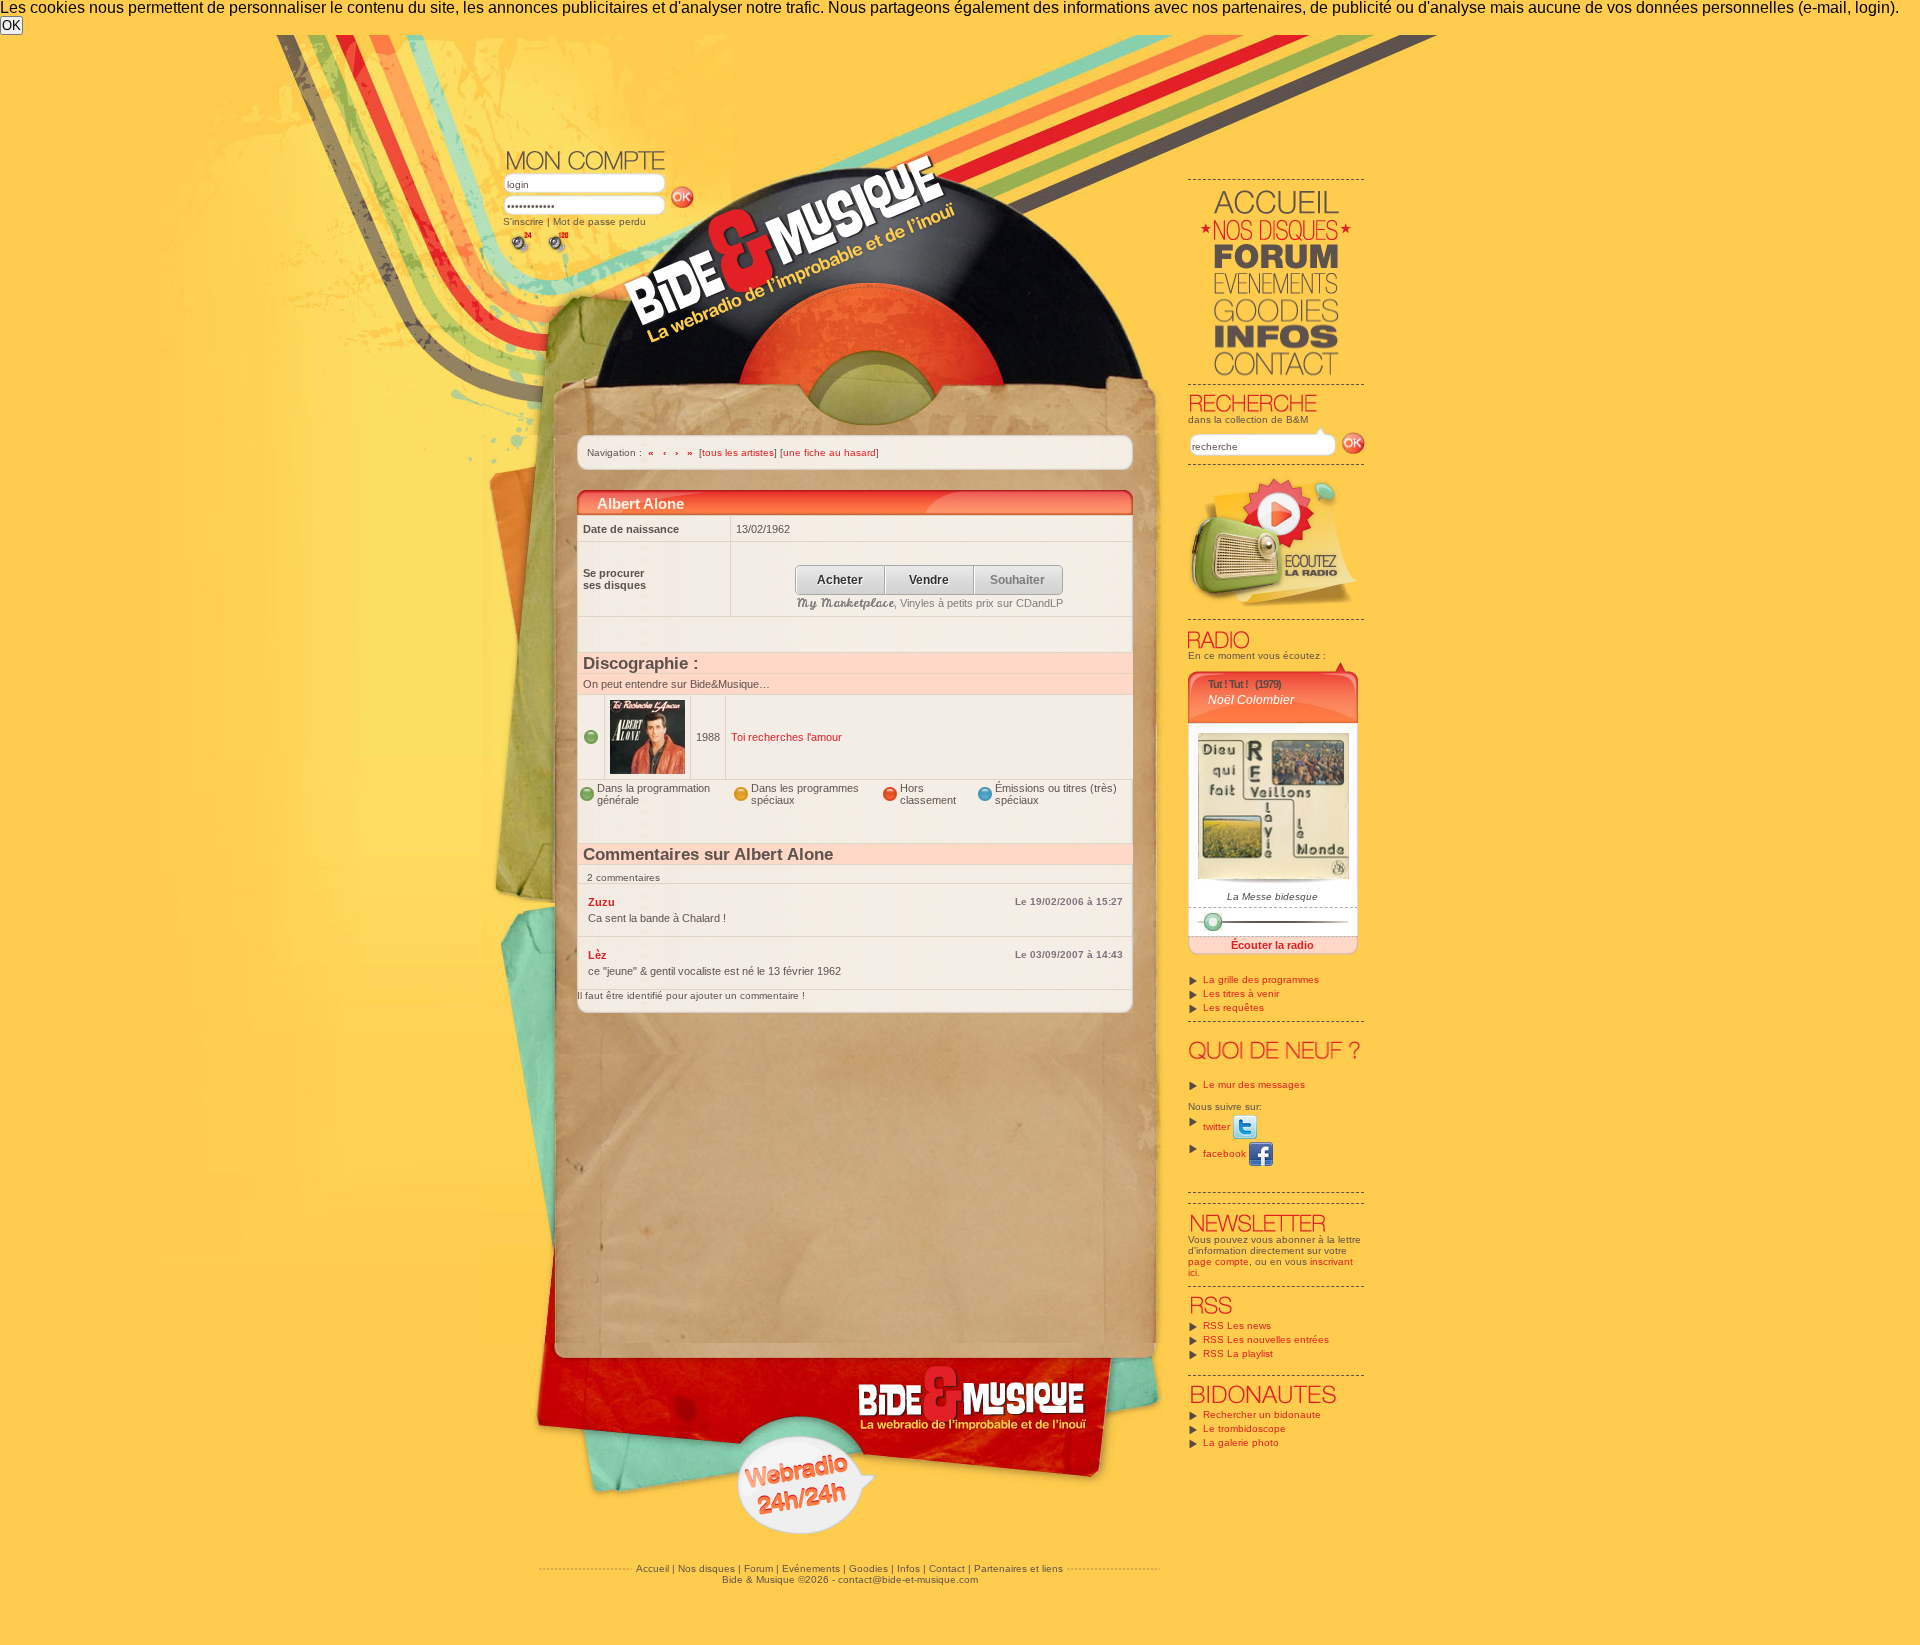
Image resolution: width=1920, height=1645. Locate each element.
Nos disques (706, 1568)
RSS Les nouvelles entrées (1266, 1339)
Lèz (597, 955)
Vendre (929, 580)
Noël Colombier (1251, 700)
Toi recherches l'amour (786, 737)
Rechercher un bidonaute (1262, 1414)
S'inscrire (523, 221)
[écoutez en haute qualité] (557, 252)
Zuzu (601, 902)
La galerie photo (1241, 1442)
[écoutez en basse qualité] (520, 252)
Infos (908, 1568)
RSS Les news (1237, 1325)
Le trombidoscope (1244, 1428)
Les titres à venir (1241, 993)
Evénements (811, 1568)
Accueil (652, 1568)
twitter (1218, 1126)
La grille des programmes (1261, 979)
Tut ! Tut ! (1228, 684)
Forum (758, 1568)
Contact (947, 1568)
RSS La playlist (1238, 1353)
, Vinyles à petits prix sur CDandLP (930, 603)
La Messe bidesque (1272, 896)
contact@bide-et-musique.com (908, 1579)
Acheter (840, 580)
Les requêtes (1233, 1007)
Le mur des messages (1254, 1084)
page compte (1218, 1261)
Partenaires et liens (1018, 1568)
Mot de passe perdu (599, 221)
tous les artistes (738, 452)
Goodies (868, 1568)
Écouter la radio (1272, 945)
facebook (1226, 1153)
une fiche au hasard (829, 452)
